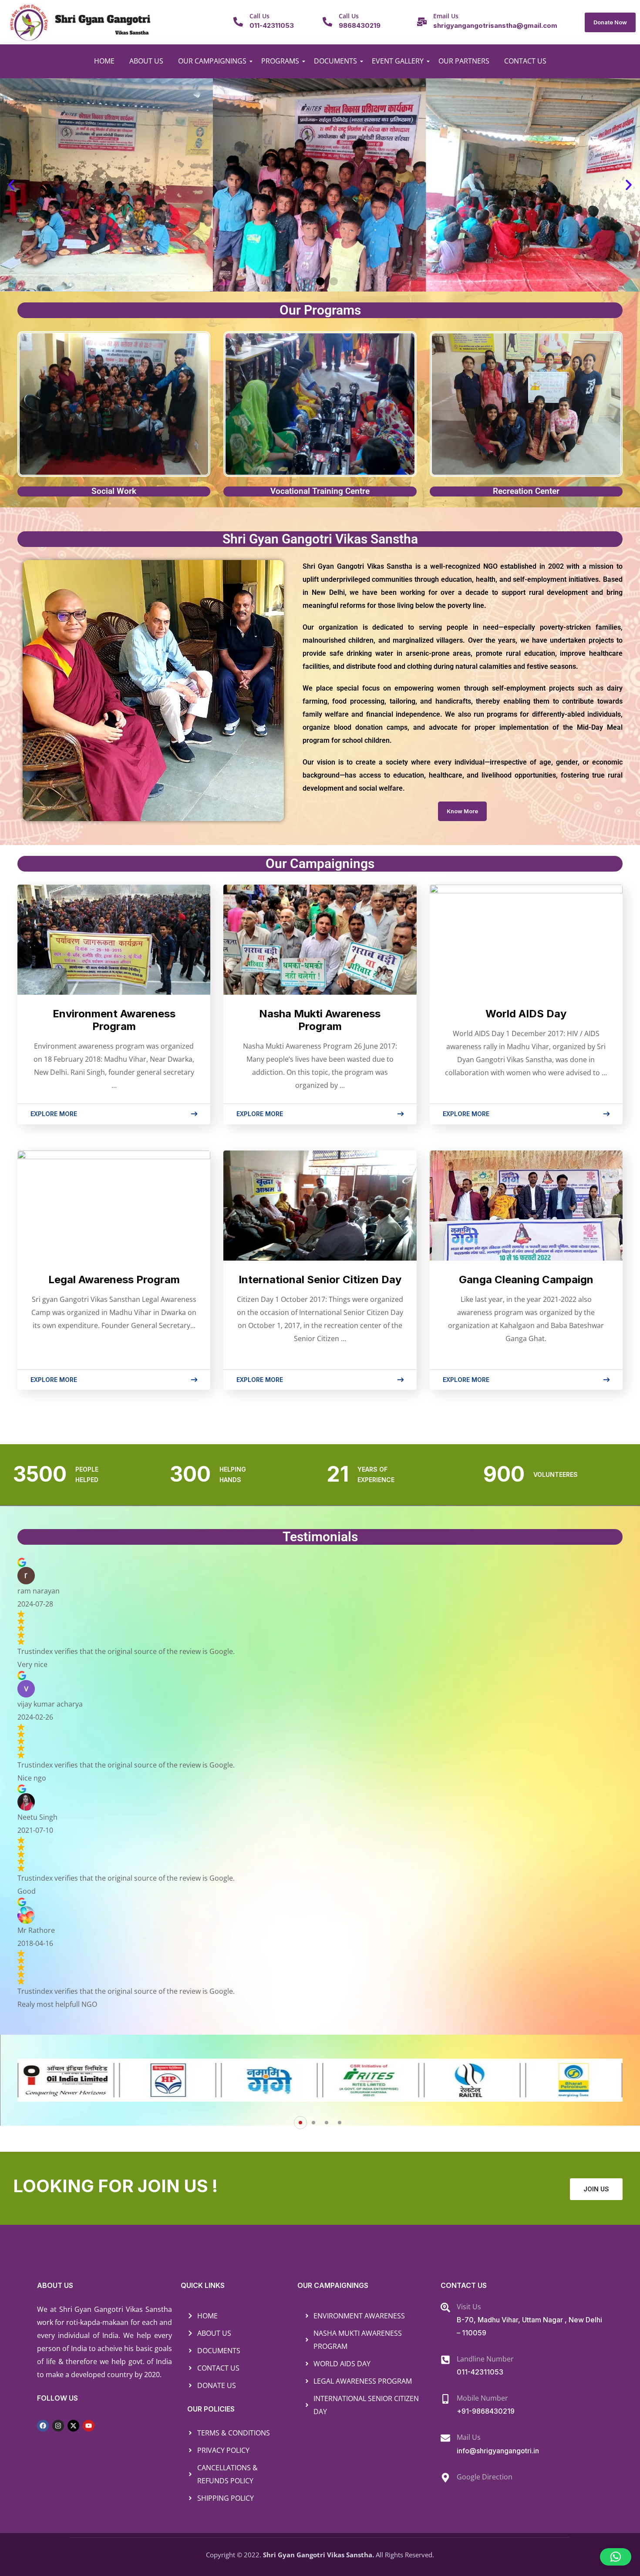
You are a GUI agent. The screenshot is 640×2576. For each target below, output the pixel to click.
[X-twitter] (73, 2426)
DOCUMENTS (335, 61)
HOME (104, 61)
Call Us (259, 16)
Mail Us (469, 2437)
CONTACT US (525, 61)
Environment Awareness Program (114, 1020)
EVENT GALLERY (398, 61)
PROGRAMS (280, 61)
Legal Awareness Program (114, 1280)
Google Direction (485, 2477)
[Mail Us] (445, 2438)
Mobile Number (482, 2398)
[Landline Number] (445, 2360)
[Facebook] (43, 2426)
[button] (11, 185)
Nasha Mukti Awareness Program (320, 1020)
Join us (596, 2189)
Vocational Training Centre (320, 491)
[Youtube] (89, 2426)
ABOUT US (146, 61)
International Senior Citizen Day (320, 1280)
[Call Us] (238, 22)
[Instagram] (58, 2426)
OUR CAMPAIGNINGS (212, 61)
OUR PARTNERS (464, 61)
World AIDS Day (526, 1014)
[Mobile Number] (445, 2399)
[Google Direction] (445, 2478)
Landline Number (485, 2359)
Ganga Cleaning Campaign (526, 1280)
